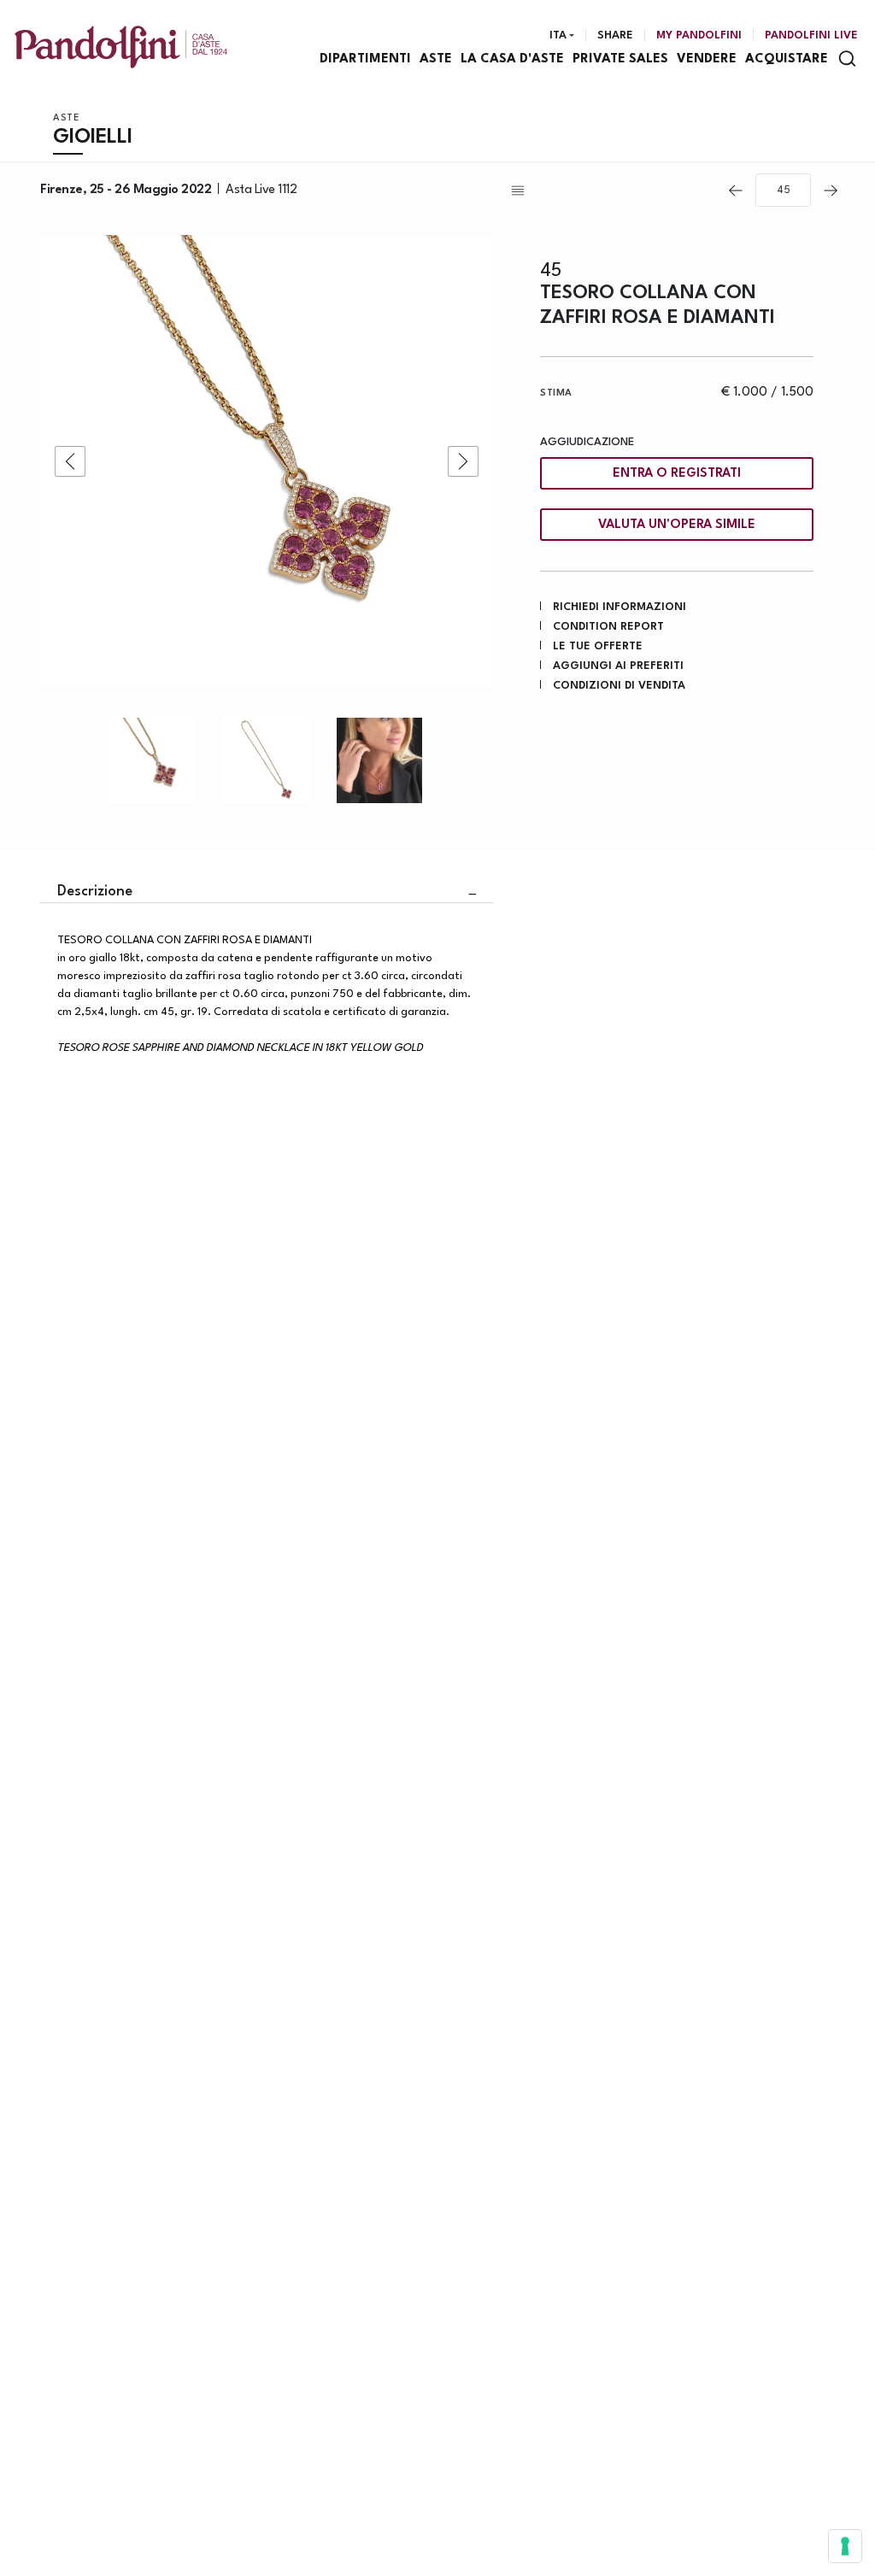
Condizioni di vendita (619, 686)
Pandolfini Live (811, 35)
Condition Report (608, 627)
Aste (436, 59)
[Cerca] (847, 59)
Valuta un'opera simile (677, 525)
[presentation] (70, 461)
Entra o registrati (677, 474)
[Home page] (121, 47)
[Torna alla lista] (612, 191)
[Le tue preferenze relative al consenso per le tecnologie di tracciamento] (845, 2546)
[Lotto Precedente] (736, 191)
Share (615, 35)
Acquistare (787, 59)
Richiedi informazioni (620, 607)
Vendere (707, 59)
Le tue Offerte (598, 646)
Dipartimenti (365, 59)
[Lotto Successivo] (831, 191)
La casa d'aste (512, 59)
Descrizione (95, 892)
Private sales (620, 59)
